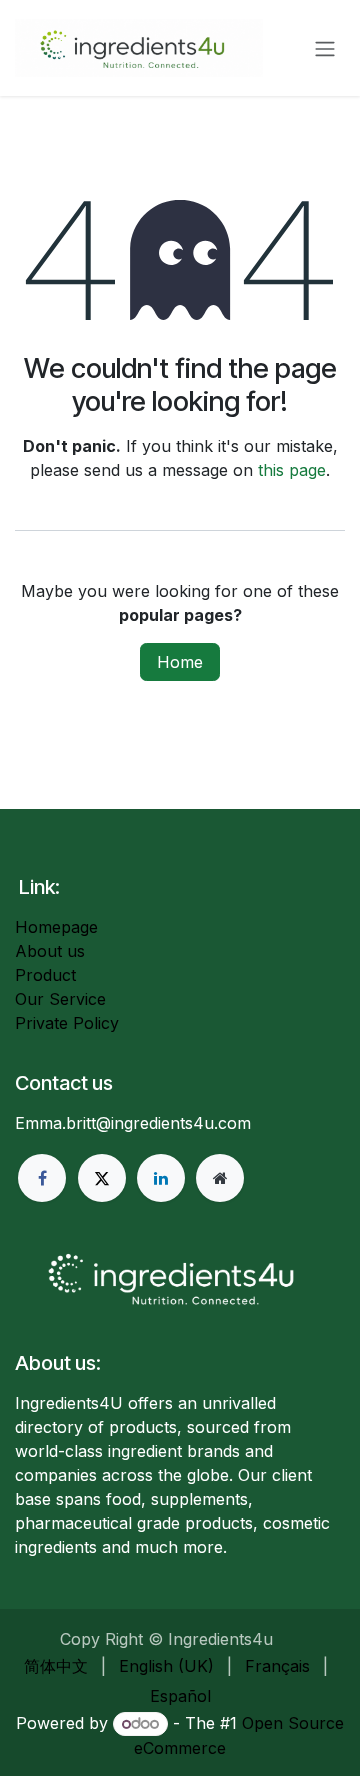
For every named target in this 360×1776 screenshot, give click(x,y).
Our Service (60, 999)
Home (180, 662)
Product (45, 975)
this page (292, 470)
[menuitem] (56, 1666)
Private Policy (67, 1023)
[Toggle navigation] (325, 48)
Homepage (56, 927)
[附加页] (220, 1178)
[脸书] (42, 1178)
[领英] (161, 1178)
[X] (102, 1178)
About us (50, 951)
